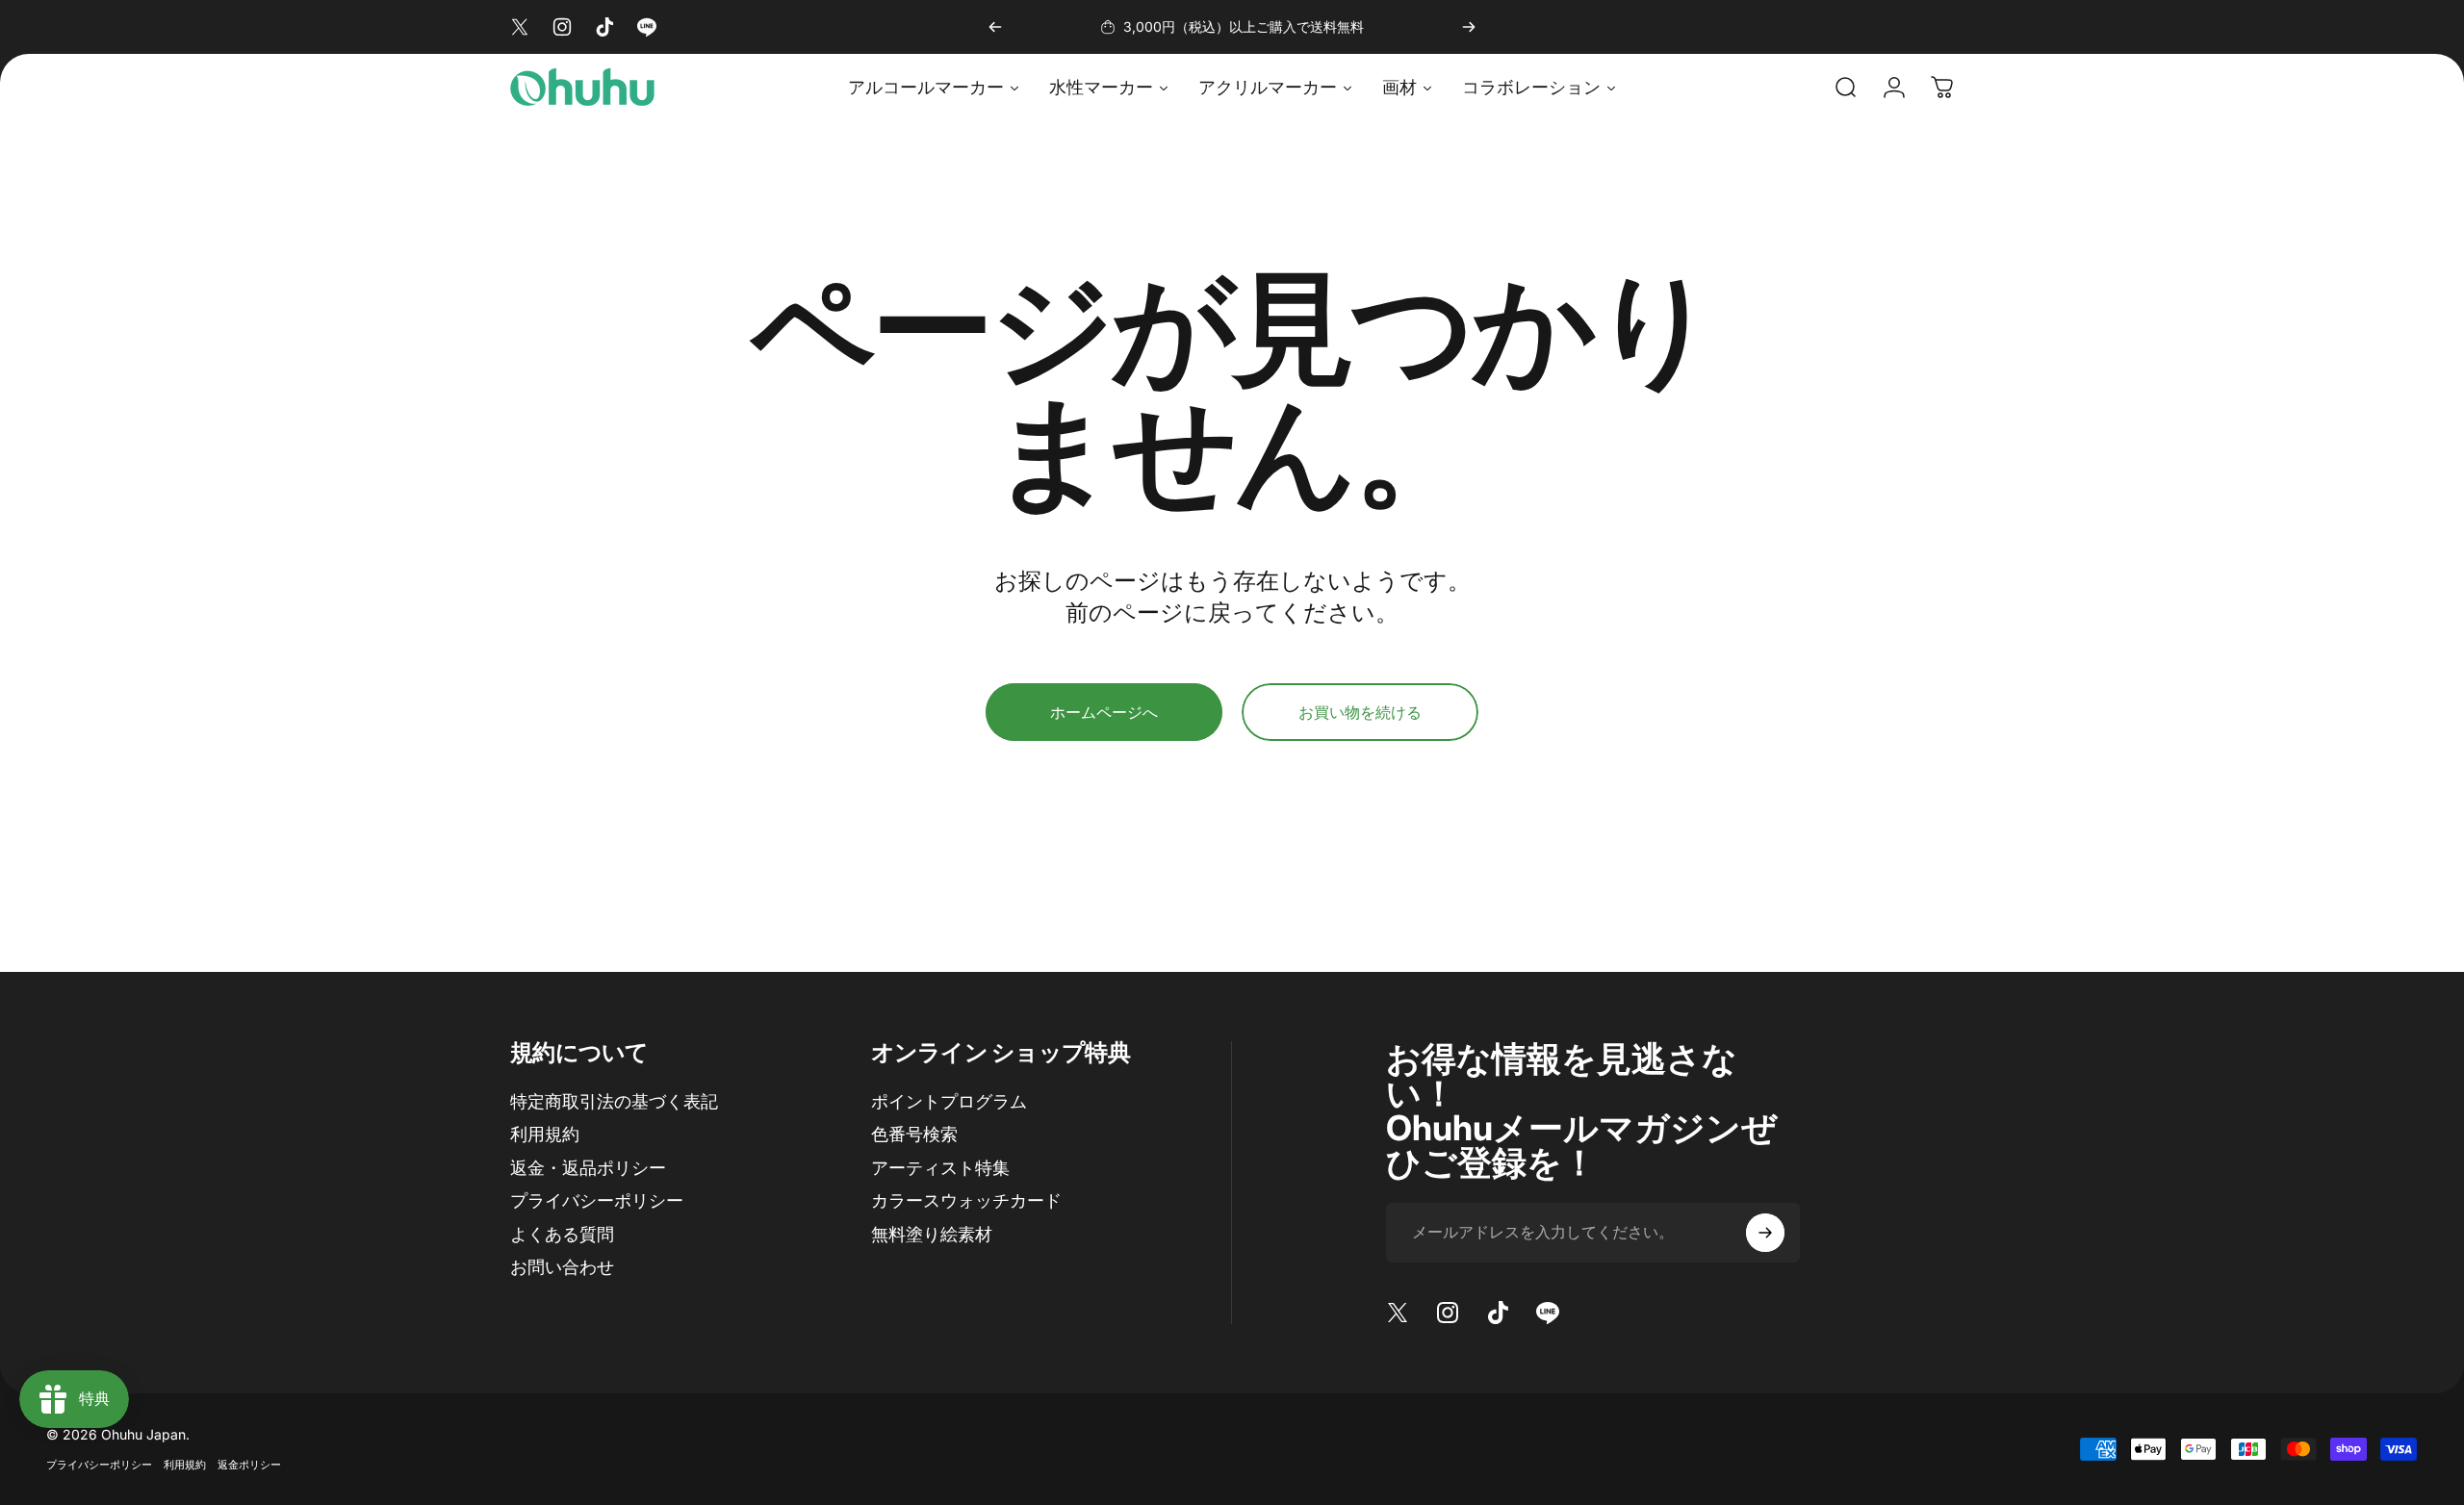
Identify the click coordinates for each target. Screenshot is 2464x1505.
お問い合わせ (562, 1267)
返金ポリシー (249, 1465)
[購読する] (1765, 1233)
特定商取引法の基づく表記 (614, 1101)
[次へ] (1469, 27)
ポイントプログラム (949, 1101)
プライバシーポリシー (597, 1200)
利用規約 (545, 1134)
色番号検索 (914, 1134)
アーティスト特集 (940, 1168)
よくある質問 (562, 1234)
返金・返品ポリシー (588, 1168)
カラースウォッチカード (966, 1200)
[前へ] (995, 27)
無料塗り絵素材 (932, 1234)
